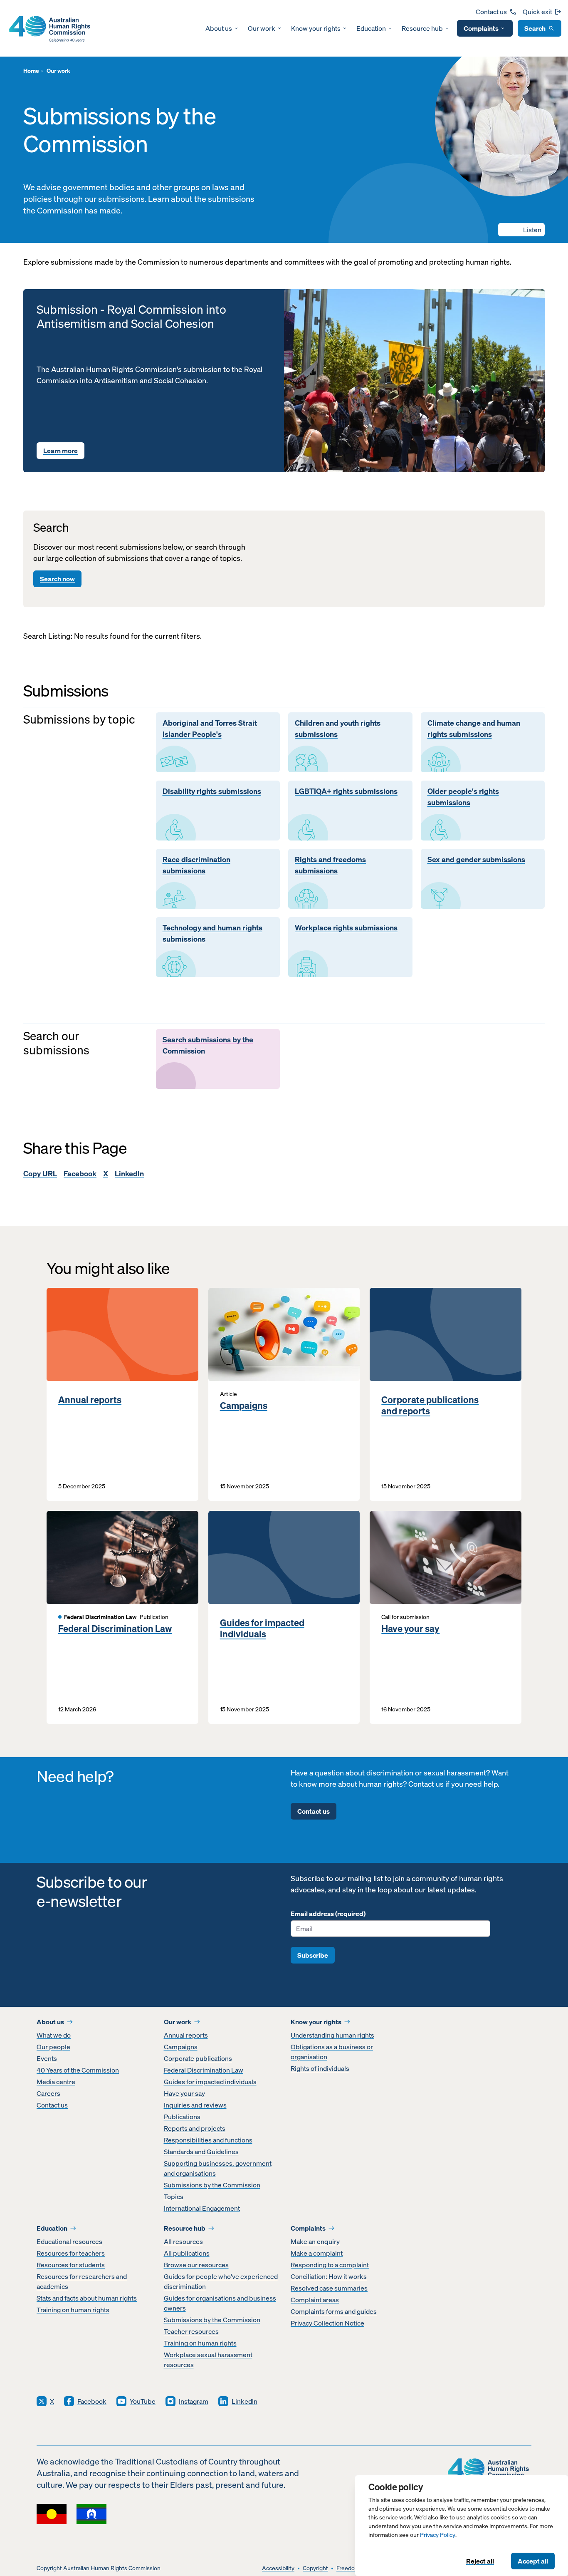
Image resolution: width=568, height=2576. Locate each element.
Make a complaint (317, 2253)
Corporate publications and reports (430, 1405)
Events (47, 2058)
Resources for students (71, 2265)
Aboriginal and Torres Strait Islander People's (210, 729)
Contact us (491, 12)
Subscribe (313, 1955)
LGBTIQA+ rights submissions (346, 791)
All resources (183, 2241)
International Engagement (202, 2208)
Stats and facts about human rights (87, 2298)
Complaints (481, 28)
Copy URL (40, 1174)
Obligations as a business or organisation (332, 2052)
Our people (53, 2047)
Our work (262, 28)
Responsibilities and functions (208, 2140)
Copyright (315, 2568)
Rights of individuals (320, 2068)
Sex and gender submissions (476, 860)
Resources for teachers (71, 2253)
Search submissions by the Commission (208, 1045)
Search (535, 28)
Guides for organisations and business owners (220, 2303)
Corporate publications (198, 2058)
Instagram (194, 2401)
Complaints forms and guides (334, 2311)
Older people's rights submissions (463, 797)
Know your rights (316, 28)
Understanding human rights (332, 2035)
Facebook (80, 1174)
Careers (48, 2093)
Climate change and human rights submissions (474, 729)
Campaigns (244, 1406)
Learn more (61, 451)
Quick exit (537, 12)
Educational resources (69, 2241)
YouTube (143, 2401)
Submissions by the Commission (212, 2185)
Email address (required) (328, 1914)
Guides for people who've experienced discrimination (221, 2281)
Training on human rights (73, 2310)
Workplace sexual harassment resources (208, 2360)
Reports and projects (195, 2128)
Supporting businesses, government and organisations (218, 2168)
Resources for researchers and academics (82, 2281)
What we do (54, 2035)
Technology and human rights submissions (212, 933)
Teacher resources (191, 2331)
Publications (182, 2117)
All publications (187, 2253)
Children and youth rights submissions (338, 729)
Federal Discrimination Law (115, 1629)
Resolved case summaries (329, 2288)
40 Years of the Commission (78, 2070)
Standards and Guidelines (201, 2152)
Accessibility (278, 2568)
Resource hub (422, 28)
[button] (521, 230)
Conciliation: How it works (329, 2276)
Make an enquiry (315, 2241)
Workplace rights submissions (346, 928)
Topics (174, 2197)
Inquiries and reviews (195, 2105)
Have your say (410, 1629)
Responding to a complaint (330, 2265)
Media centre (56, 2082)
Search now (57, 579)
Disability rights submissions (212, 791)
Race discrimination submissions (196, 865)
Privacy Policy (438, 2535)
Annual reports (90, 1400)
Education (371, 28)
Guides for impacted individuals (262, 1628)
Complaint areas (315, 2300)
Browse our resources (196, 2265)
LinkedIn (129, 1174)
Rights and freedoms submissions (330, 865)
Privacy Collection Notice (327, 2323)
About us (219, 28)
